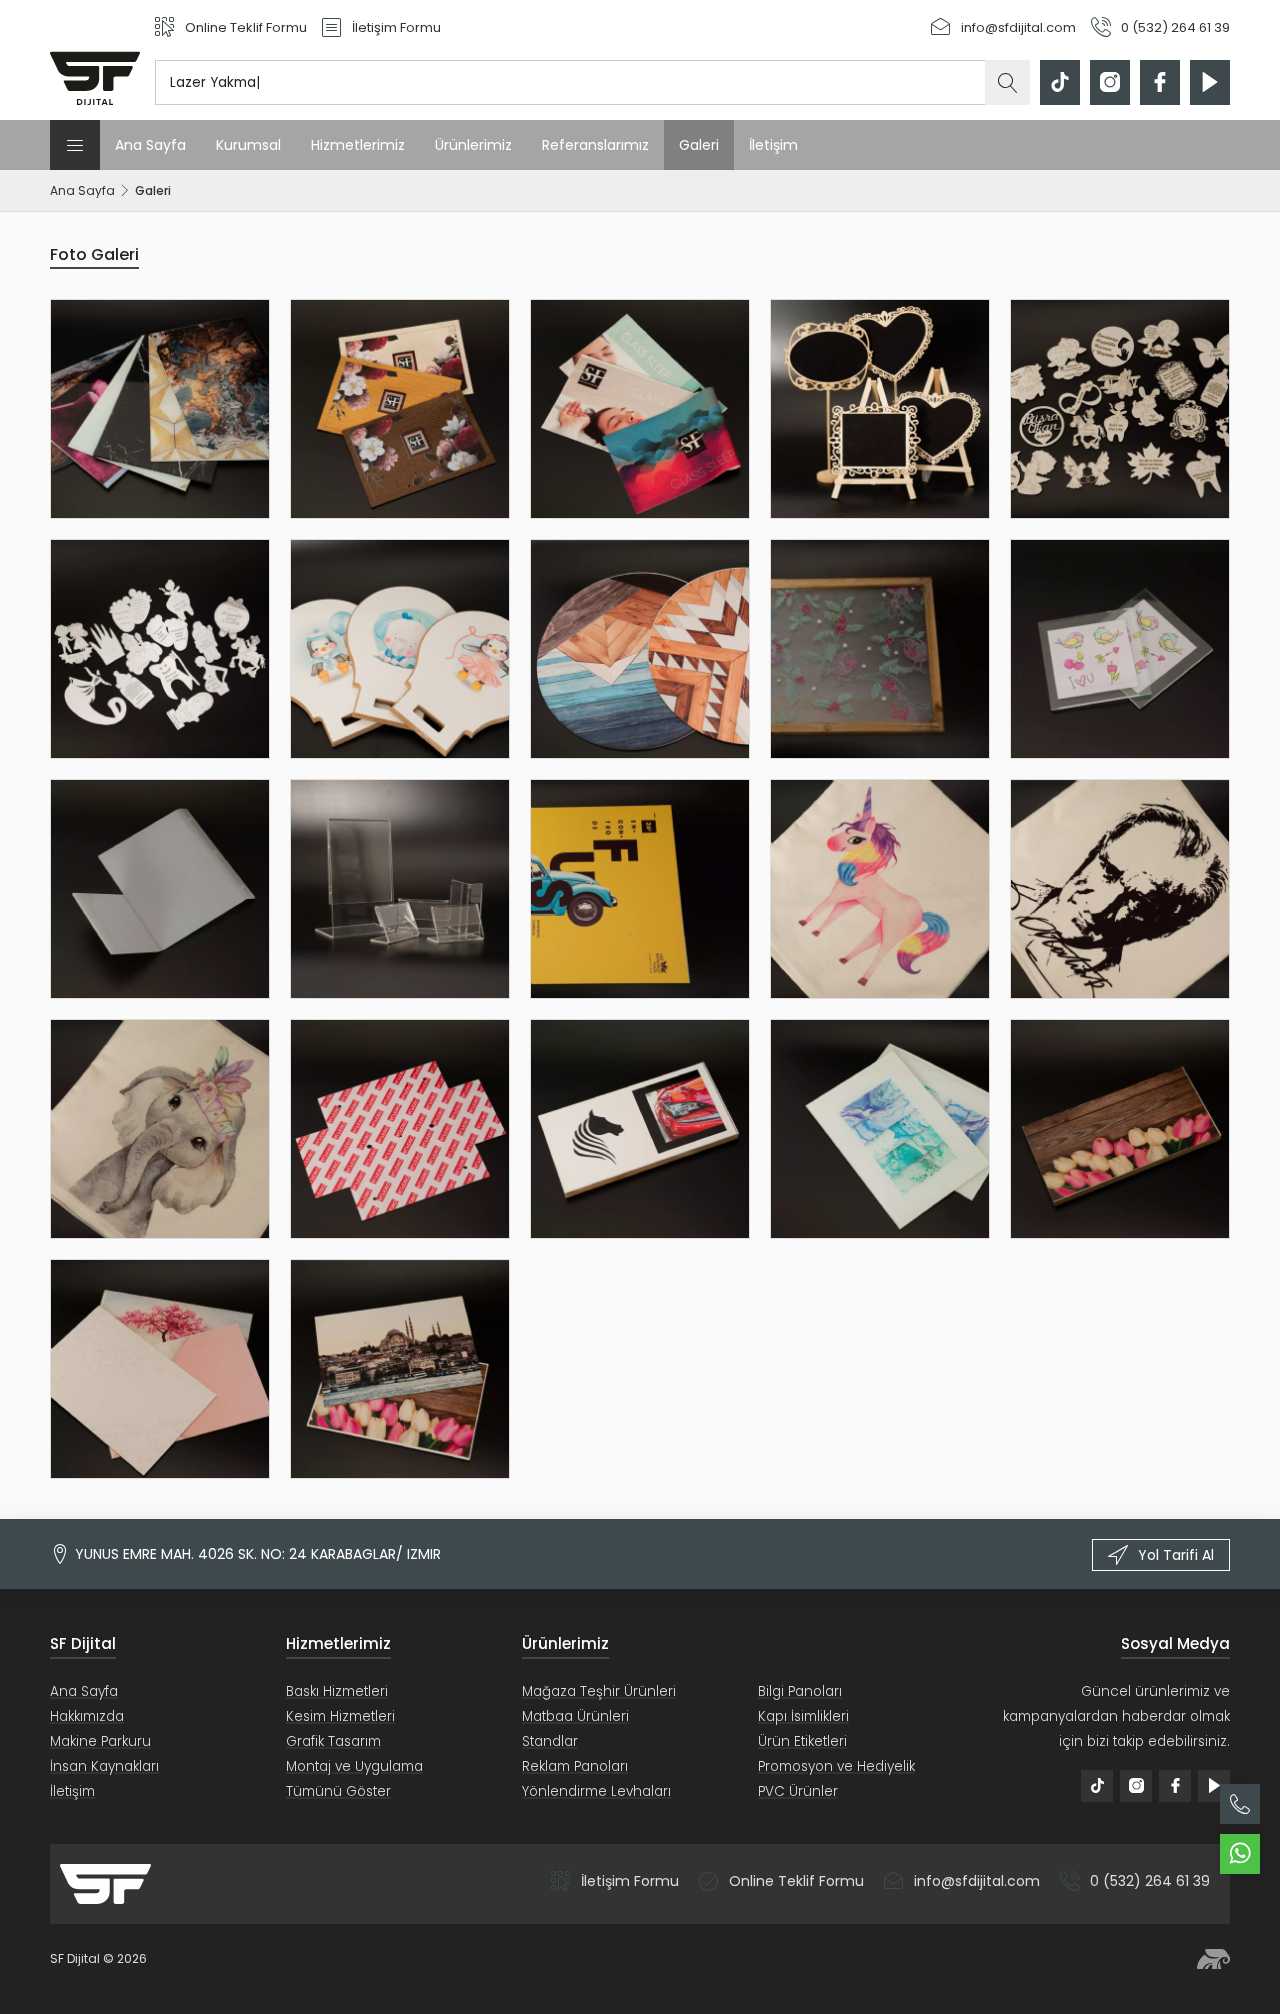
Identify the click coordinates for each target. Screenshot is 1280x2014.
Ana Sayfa (150, 145)
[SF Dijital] (95, 60)
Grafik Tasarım (333, 1741)
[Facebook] (1160, 82)
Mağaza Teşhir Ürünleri (599, 1691)
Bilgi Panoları (800, 1691)
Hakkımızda (87, 1716)
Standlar (550, 1741)
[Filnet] (1213, 1959)
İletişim (773, 145)
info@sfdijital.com (977, 1881)
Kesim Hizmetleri (340, 1716)
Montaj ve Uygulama (354, 1766)
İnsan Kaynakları (104, 1766)
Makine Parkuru (100, 1741)
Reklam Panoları (575, 1766)
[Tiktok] (1060, 82)
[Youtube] (1210, 82)
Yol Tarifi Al (1176, 1555)
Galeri (699, 145)
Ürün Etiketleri (802, 1741)
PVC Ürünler (798, 1791)
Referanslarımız (595, 145)
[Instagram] (1110, 82)
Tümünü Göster (338, 1791)
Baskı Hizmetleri (337, 1691)
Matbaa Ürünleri (575, 1716)
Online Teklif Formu (796, 1881)
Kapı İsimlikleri (803, 1716)
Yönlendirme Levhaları (596, 1791)
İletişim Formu (630, 1881)
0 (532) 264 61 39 (1150, 1881)
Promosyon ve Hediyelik (836, 1766)
